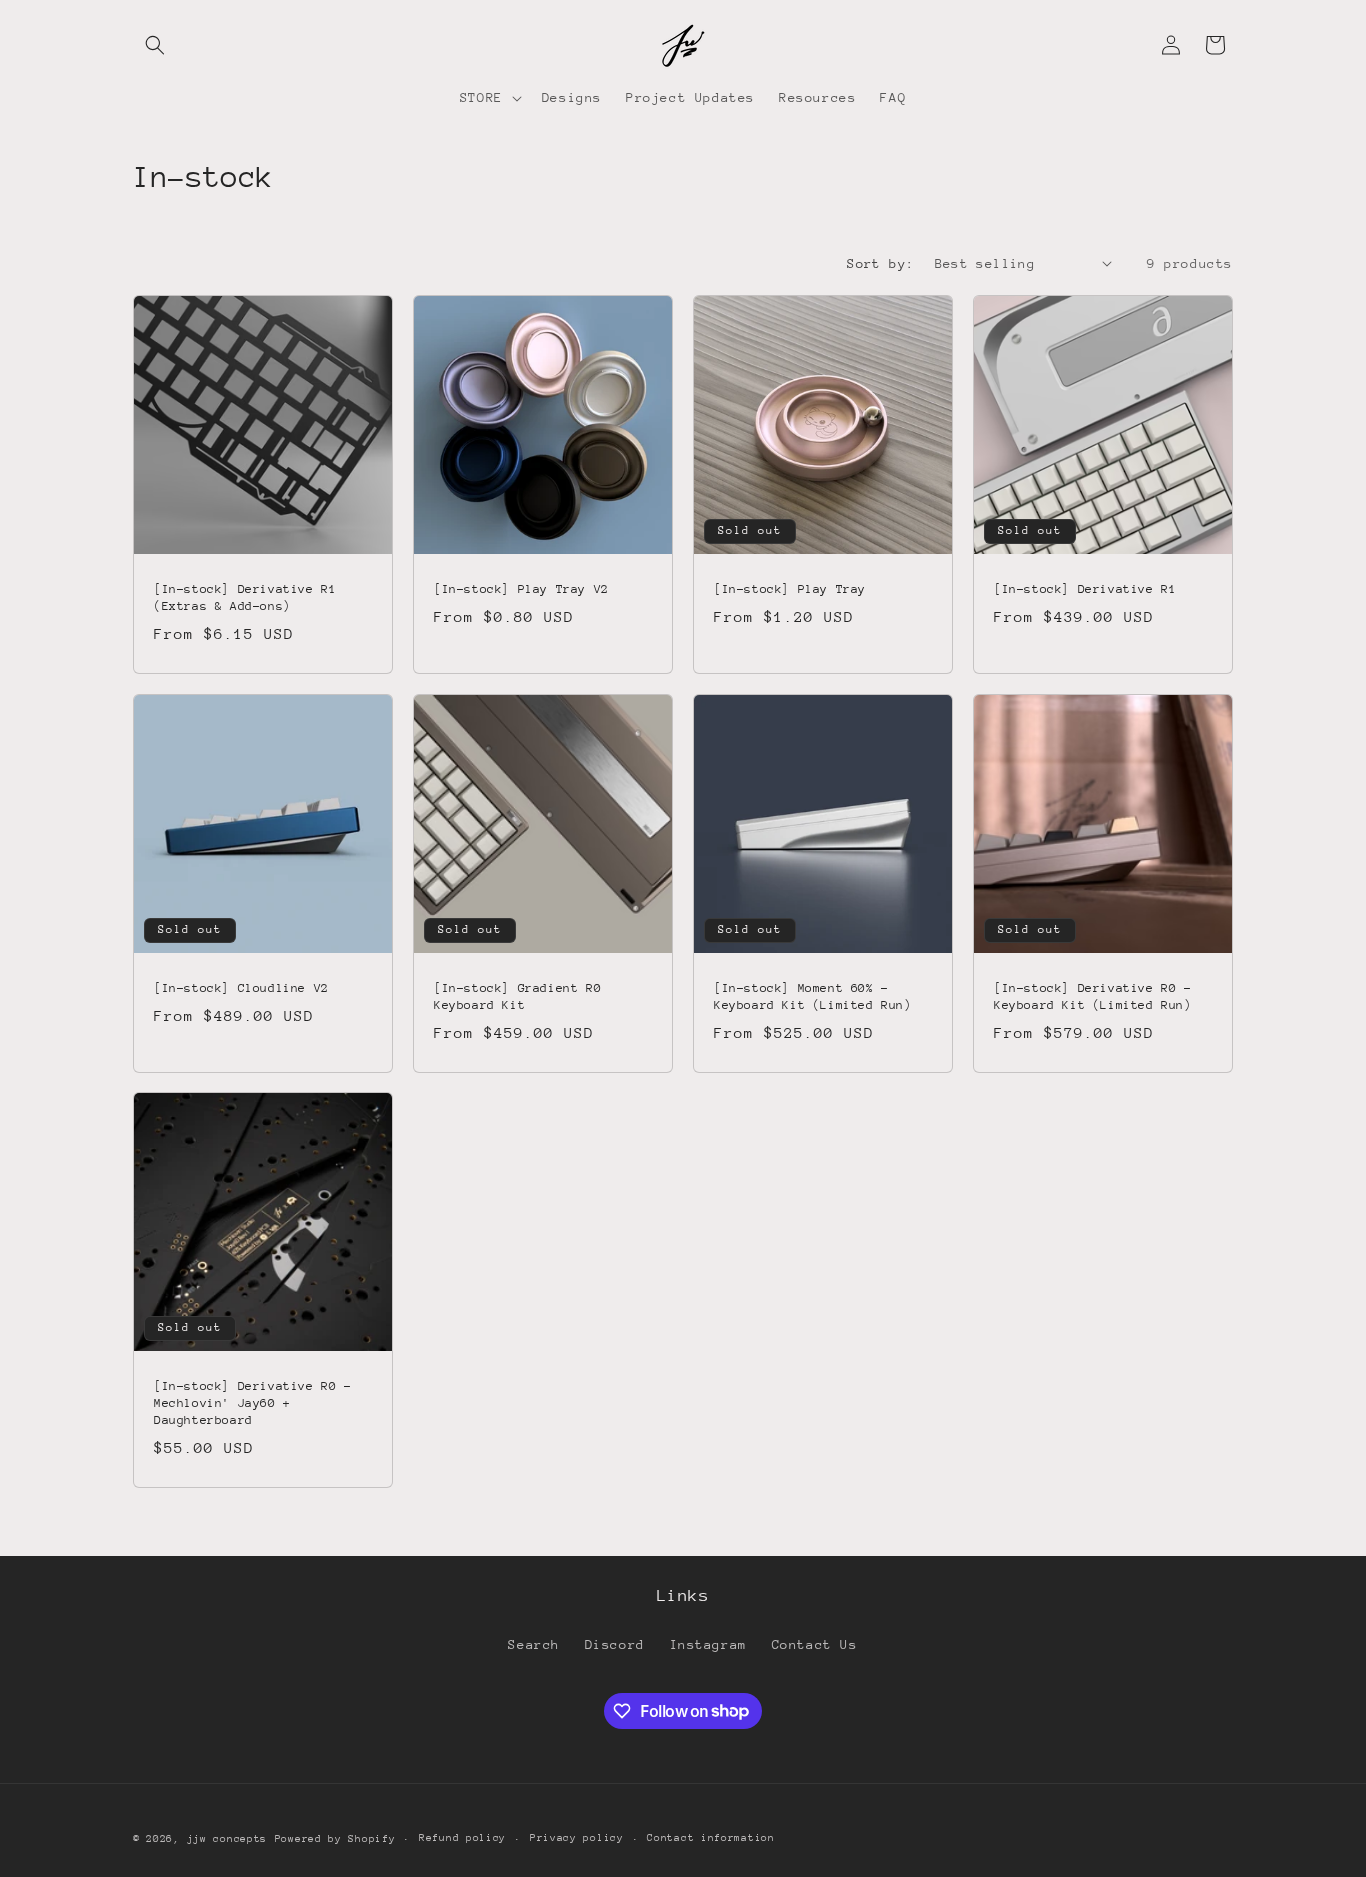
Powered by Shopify (335, 1839)
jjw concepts (227, 1839)
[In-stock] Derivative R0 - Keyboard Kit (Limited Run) (1093, 996)
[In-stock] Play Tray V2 (521, 589)
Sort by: (880, 263)
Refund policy (462, 1838)
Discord (615, 1644)
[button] (155, 45)
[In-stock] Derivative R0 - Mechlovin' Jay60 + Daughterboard (253, 1403)
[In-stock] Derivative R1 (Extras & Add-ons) (245, 597)
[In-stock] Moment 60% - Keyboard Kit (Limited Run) (813, 996)
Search (534, 1644)
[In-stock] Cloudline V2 (241, 988)
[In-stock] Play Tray (790, 589)
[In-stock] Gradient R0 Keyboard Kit (517, 996)
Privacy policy (577, 1838)
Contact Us (815, 1644)
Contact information (710, 1838)
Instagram (708, 1644)
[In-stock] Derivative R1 (1085, 589)
